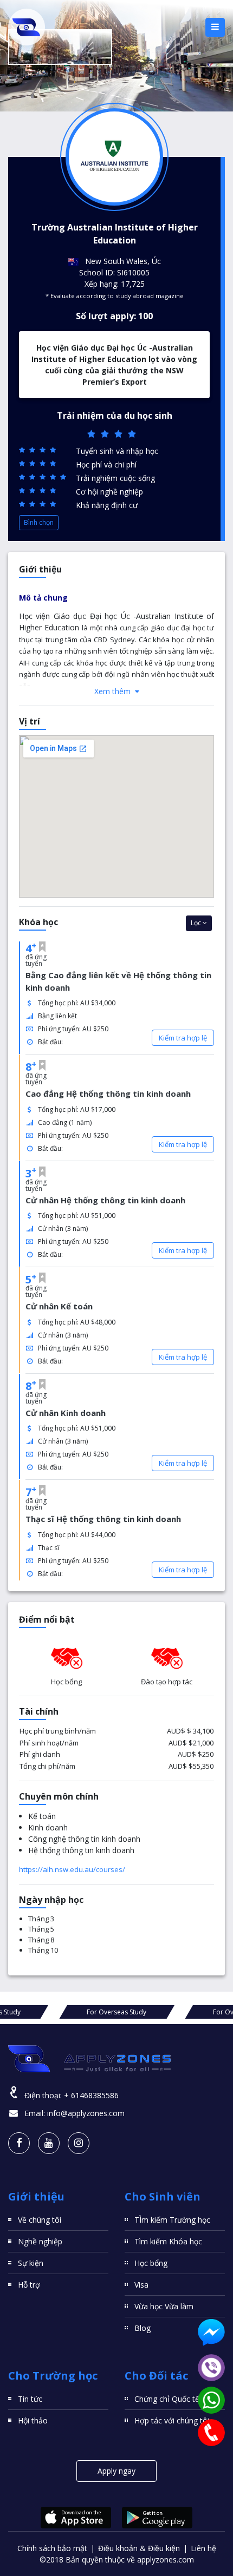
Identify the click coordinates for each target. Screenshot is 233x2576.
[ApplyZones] (27, 27)
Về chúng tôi (40, 2220)
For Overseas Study (116, 2012)
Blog (143, 2328)
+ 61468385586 (91, 2095)
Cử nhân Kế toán (59, 1306)
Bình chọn (39, 522)
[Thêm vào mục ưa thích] (42, 947)
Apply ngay (116, 2471)
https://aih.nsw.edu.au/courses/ (72, 1869)
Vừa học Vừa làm (164, 2306)
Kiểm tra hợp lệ (183, 1038)
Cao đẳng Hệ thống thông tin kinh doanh (108, 1093)
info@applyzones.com (86, 2113)
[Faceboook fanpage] (19, 2143)
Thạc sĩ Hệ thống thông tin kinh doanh (103, 1519)
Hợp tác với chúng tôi (172, 2420)
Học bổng (151, 2263)
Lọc (197, 923)
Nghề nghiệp (40, 2241)
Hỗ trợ (29, 2285)
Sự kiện (31, 2263)
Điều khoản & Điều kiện (139, 2548)
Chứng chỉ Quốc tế (167, 2399)
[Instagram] (79, 2143)
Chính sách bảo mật (52, 2548)
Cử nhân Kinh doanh (66, 1413)
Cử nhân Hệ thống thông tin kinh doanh (105, 1200)
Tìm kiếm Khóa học (168, 2241)
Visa (141, 2285)
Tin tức (30, 2399)
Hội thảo (33, 2420)
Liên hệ (203, 2548)
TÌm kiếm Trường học (172, 2220)
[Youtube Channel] (49, 2143)
